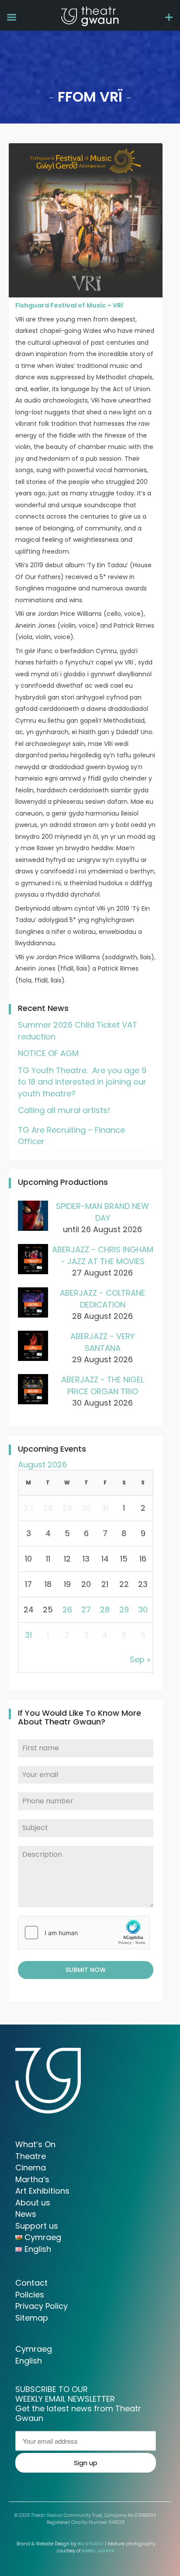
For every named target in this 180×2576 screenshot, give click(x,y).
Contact (31, 2283)
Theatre (31, 2156)
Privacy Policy (42, 2306)
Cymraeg (34, 2349)
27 (86, 1610)
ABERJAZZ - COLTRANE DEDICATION (102, 1299)
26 (67, 1610)
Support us (37, 2226)
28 (105, 1610)
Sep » (140, 1659)
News (26, 2214)
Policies (30, 2295)
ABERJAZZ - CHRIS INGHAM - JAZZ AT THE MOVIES (103, 1255)
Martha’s (32, 2179)
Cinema (31, 2168)
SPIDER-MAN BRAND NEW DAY (102, 1212)
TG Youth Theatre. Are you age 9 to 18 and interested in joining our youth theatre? (82, 1082)
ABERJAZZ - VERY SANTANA (102, 1342)
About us (33, 2203)
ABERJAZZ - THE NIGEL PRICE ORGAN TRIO (102, 1385)
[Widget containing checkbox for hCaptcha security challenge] (84, 1933)
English (29, 2361)
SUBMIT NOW (86, 1970)
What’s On (35, 2144)
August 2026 (42, 1465)
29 (124, 1610)
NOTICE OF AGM (48, 1053)
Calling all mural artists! (64, 1110)
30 (143, 1610)
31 (28, 1635)
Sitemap (32, 2318)
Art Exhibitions (42, 2191)
